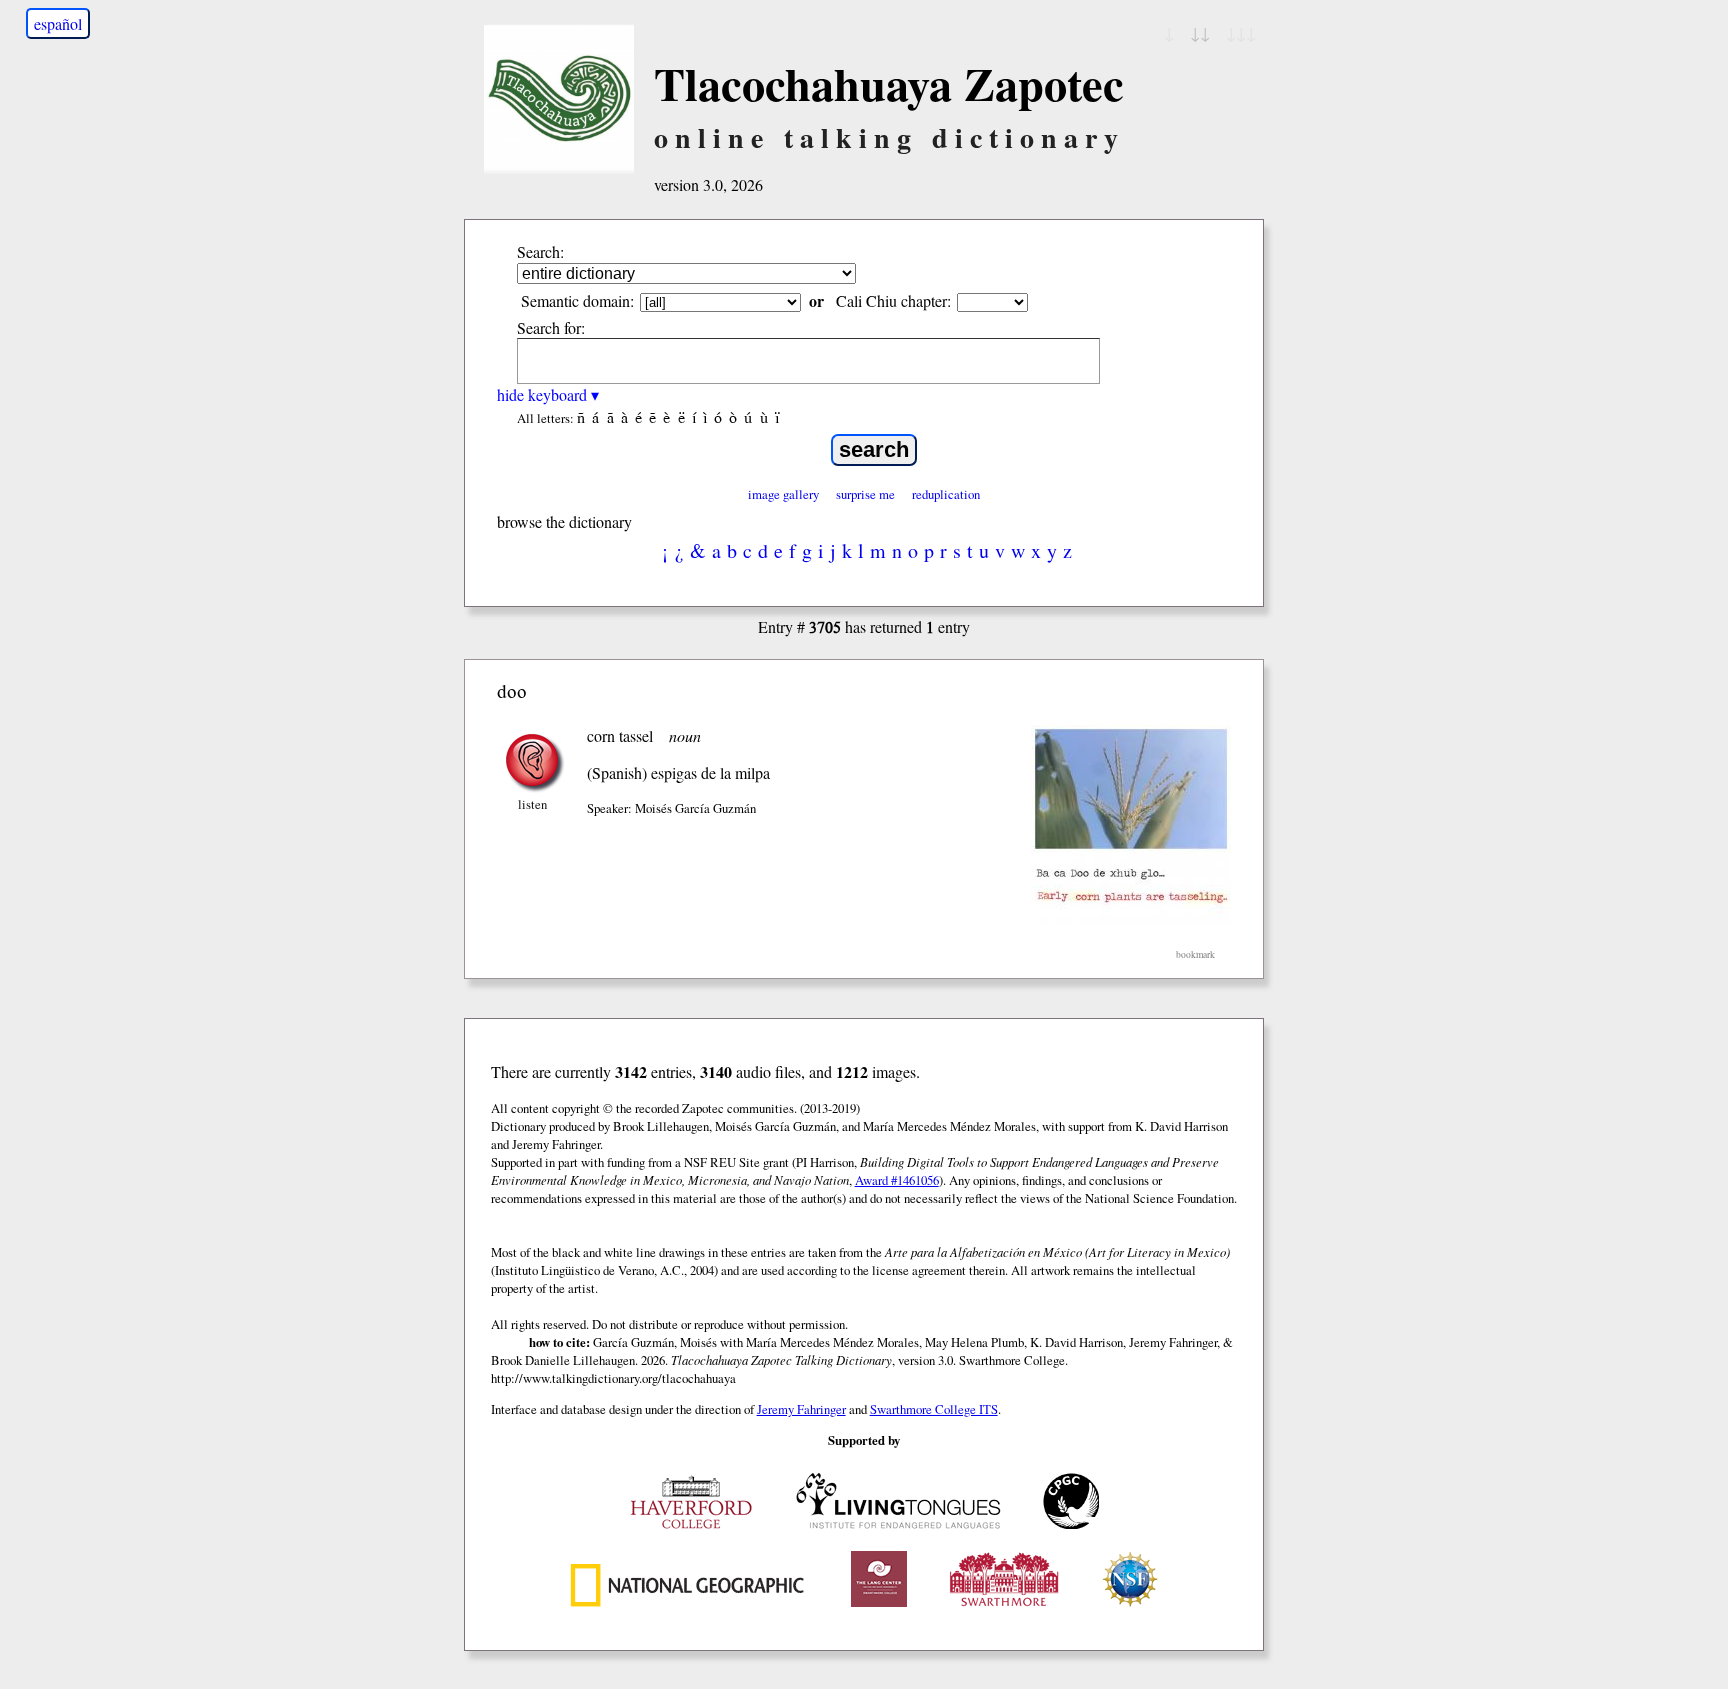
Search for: (551, 327)
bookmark (1195, 954)
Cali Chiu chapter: (893, 300)
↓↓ (1200, 32)
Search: (540, 251)
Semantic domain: (577, 300)
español (58, 23)
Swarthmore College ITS (934, 1409)
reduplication (946, 494)
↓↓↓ (1241, 32)
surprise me (865, 494)
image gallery (783, 494)
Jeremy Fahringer (801, 1409)
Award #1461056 (897, 1180)
